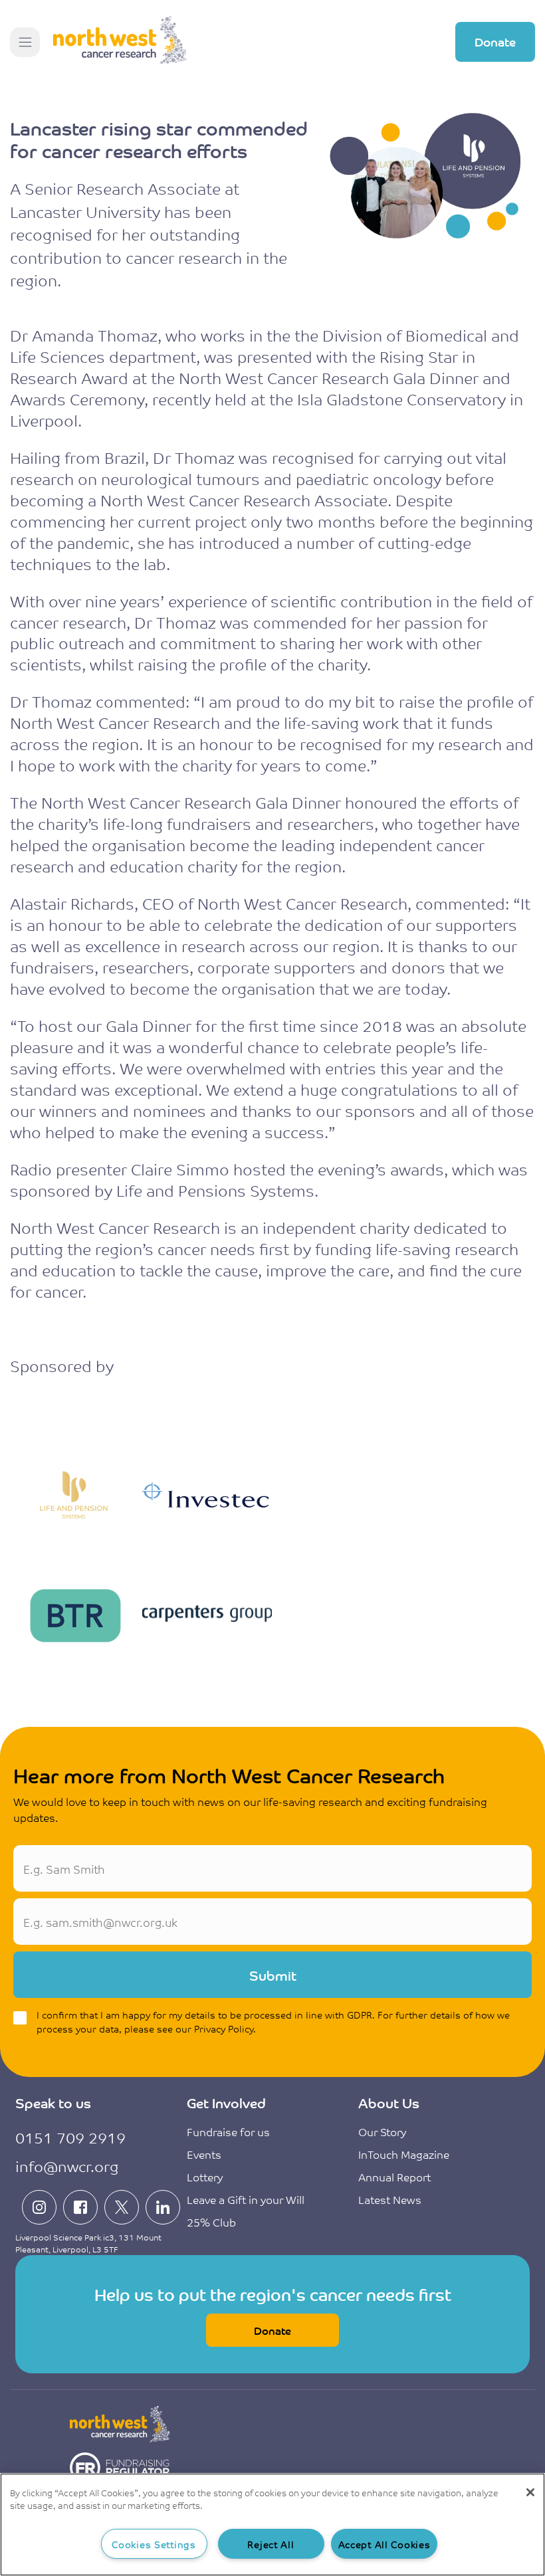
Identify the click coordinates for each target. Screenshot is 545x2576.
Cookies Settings (154, 2544)
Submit (273, 1975)
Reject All (271, 2544)
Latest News (390, 2199)
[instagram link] (39, 2207)
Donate (495, 41)
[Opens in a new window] (120, 2469)
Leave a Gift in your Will (246, 2199)
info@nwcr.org (67, 2166)
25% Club (211, 2222)
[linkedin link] (163, 2207)
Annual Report (394, 2177)
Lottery (205, 2177)
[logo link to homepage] (120, 42)
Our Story (382, 2131)
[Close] (530, 2492)
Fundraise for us (228, 2131)
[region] (272, 2525)
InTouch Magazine (404, 2154)
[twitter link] (122, 2207)
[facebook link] (80, 2207)
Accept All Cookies (384, 2544)
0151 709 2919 (70, 2137)
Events (204, 2154)
